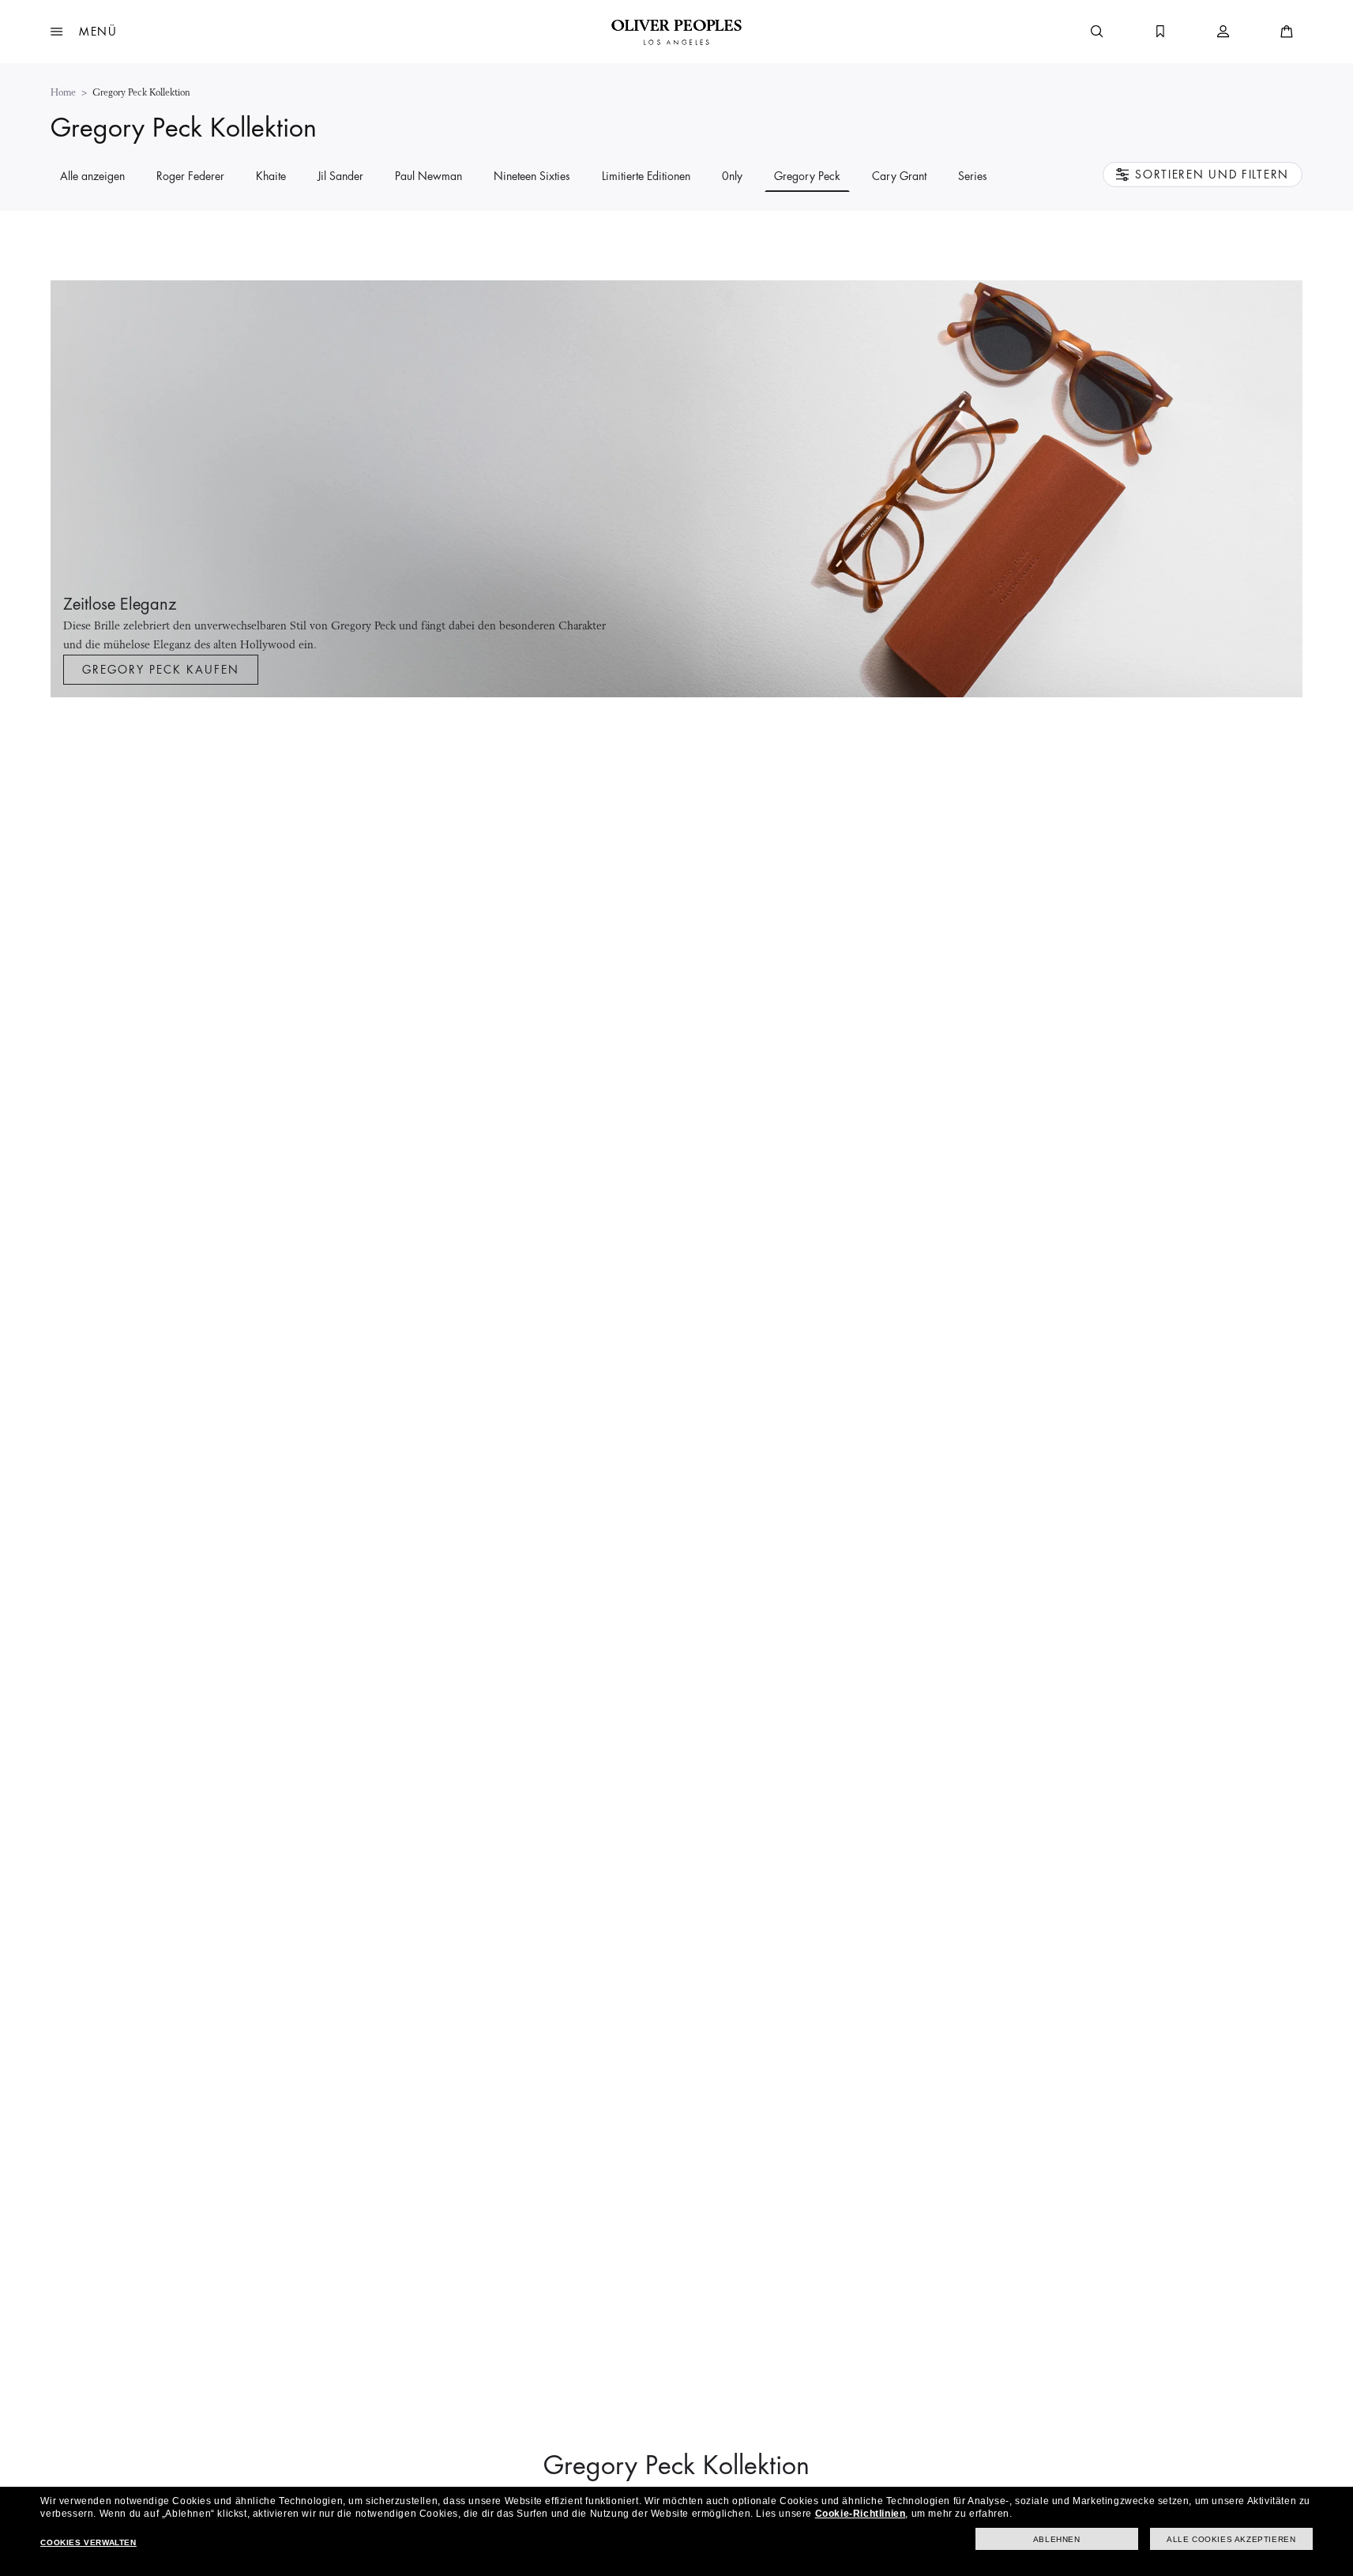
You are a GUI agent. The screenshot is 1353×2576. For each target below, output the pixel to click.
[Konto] (1223, 32)
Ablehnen (1057, 2539)
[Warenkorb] (1287, 32)
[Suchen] (1097, 32)
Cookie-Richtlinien (861, 2514)
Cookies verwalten (88, 2542)
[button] (84, 32)
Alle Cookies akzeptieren (1231, 2539)
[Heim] (676, 32)
